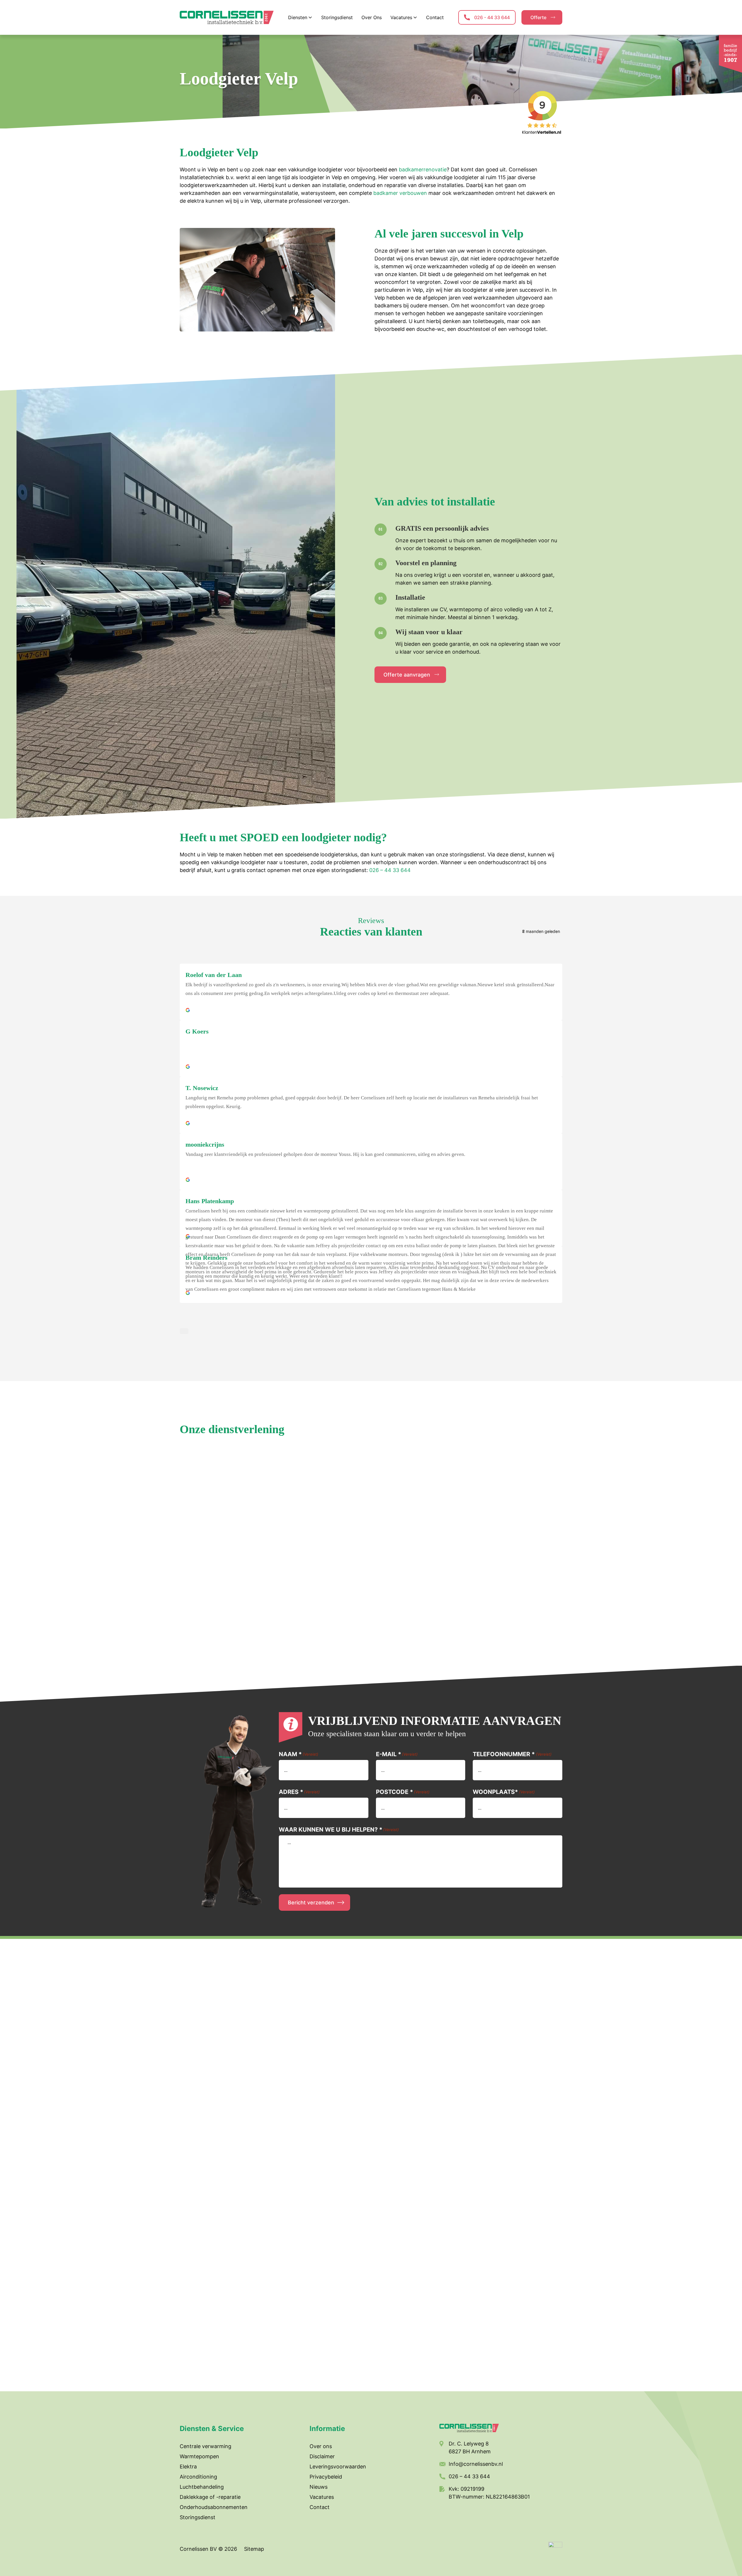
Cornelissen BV (199, 2549)
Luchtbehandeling (202, 2487)
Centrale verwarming (205, 2446)
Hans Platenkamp (210, 1201)
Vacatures (322, 2497)
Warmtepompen (199, 2456)
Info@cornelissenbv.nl (476, 2464)
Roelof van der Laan (214, 975)
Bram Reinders (207, 1258)
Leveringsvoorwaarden (338, 2467)
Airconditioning (198, 2477)
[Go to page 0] (184, 1331)
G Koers (197, 1031)
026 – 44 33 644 (390, 870)
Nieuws (319, 2487)
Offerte (538, 17)
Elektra (188, 2467)
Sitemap (254, 2549)
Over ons (321, 2446)
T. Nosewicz (202, 1088)
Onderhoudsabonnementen (214, 2507)
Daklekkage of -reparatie (210, 2497)
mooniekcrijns (205, 1144)
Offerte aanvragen (407, 675)
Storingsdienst (198, 2517)
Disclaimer (322, 2456)
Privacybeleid (326, 2477)
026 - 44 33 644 (492, 17)
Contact (320, 2507)
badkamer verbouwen (400, 193)
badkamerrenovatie (423, 170)
